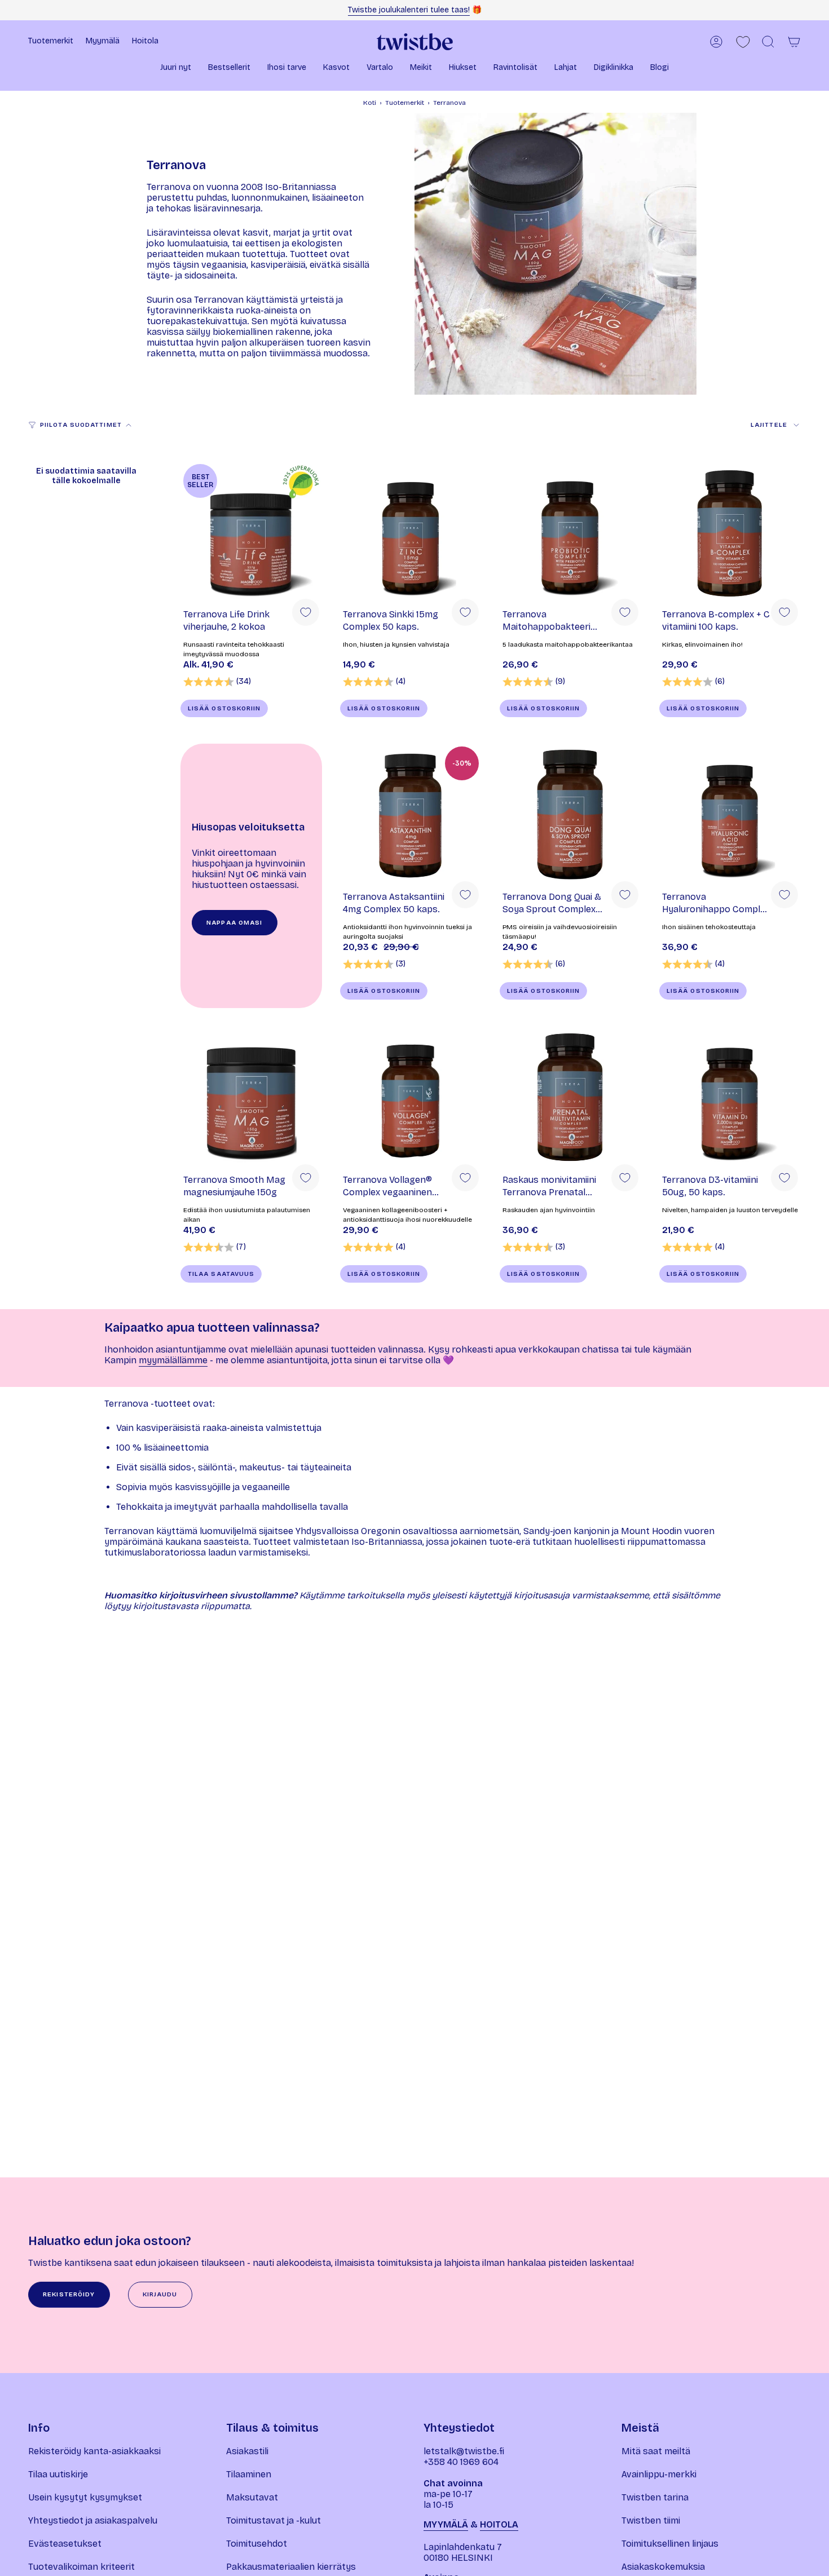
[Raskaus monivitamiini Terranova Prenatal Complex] (570, 1097)
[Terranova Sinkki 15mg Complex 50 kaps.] (411, 532)
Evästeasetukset (65, 2544)
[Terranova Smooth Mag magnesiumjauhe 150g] (251, 1097)
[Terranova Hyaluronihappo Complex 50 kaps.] (730, 814)
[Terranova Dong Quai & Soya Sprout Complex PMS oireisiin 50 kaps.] (570, 814)
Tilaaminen (249, 2474)
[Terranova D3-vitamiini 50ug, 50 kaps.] (730, 1097)
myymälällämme (173, 1360)
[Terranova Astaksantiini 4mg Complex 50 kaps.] (411, 814)
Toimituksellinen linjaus (670, 2544)
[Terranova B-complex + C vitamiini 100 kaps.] (730, 532)
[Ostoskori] (794, 42)
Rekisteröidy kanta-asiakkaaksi (94, 2451)
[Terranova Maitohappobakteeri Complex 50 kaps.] (570, 532)
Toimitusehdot (257, 2544)
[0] (743, 42)
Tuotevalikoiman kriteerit (81, 2567)
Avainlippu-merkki (659, 2474)
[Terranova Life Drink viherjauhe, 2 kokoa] (251, 532)
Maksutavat (252, 2497)
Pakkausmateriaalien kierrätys (291, 2567)
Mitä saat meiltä (656, 2451)
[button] (176, 69)
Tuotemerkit (405, 103)
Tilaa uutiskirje (58, 2474)
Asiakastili (247, 2451)
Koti (370, 103)
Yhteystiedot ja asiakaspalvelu (93, 2520)
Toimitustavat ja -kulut (274, 2520)
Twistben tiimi (651, 2520)
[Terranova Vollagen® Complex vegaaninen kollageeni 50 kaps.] (411, 1097)
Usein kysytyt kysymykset (85, 2497)
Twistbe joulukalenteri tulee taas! (409, 10)
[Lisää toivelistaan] (306, 612)
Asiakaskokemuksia (663, 2567)
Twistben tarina (655, 2497)
